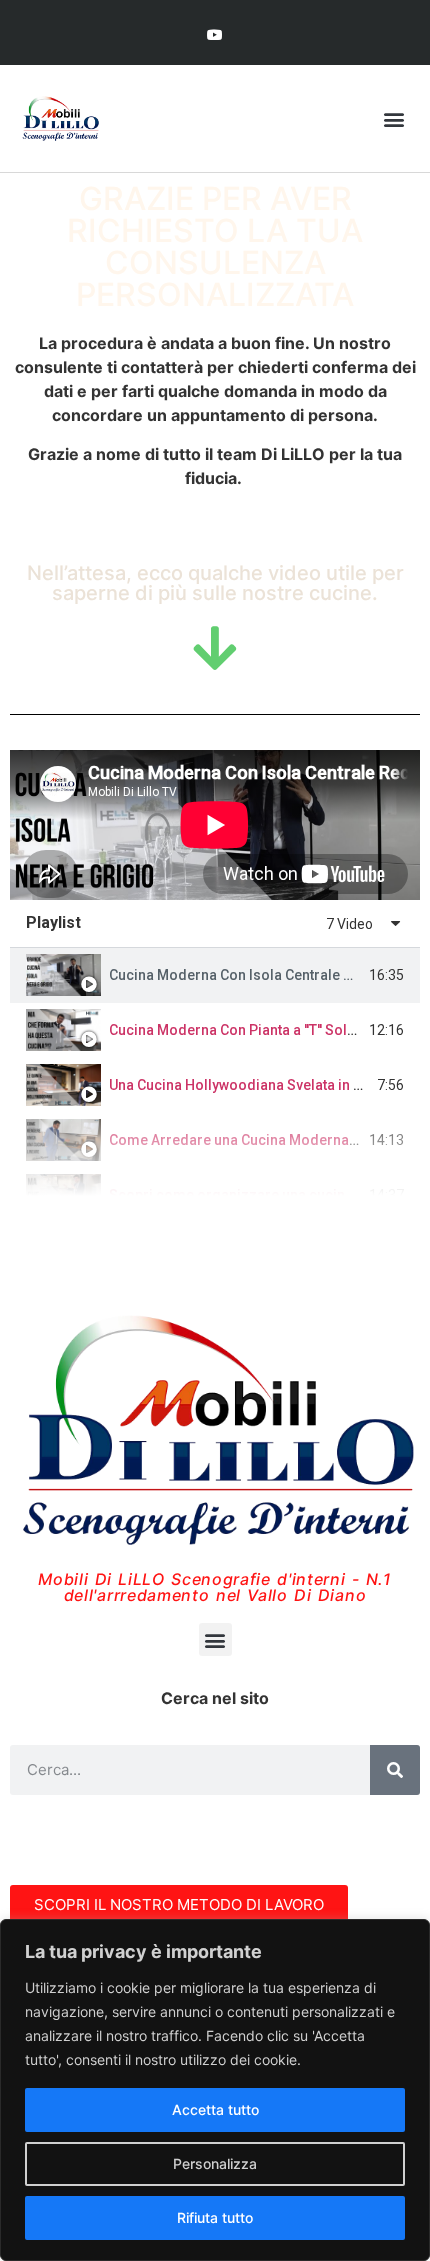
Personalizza (215, 2163)
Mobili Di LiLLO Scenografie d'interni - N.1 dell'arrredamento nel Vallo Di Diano (215, 1587)
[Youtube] (214, 34)
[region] (215, 2090)
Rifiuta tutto (215, 2217)
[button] (393, 118)
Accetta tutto (215, 2109)
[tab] (215, 975)
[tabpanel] (215, 825)
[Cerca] (395, 1770)
